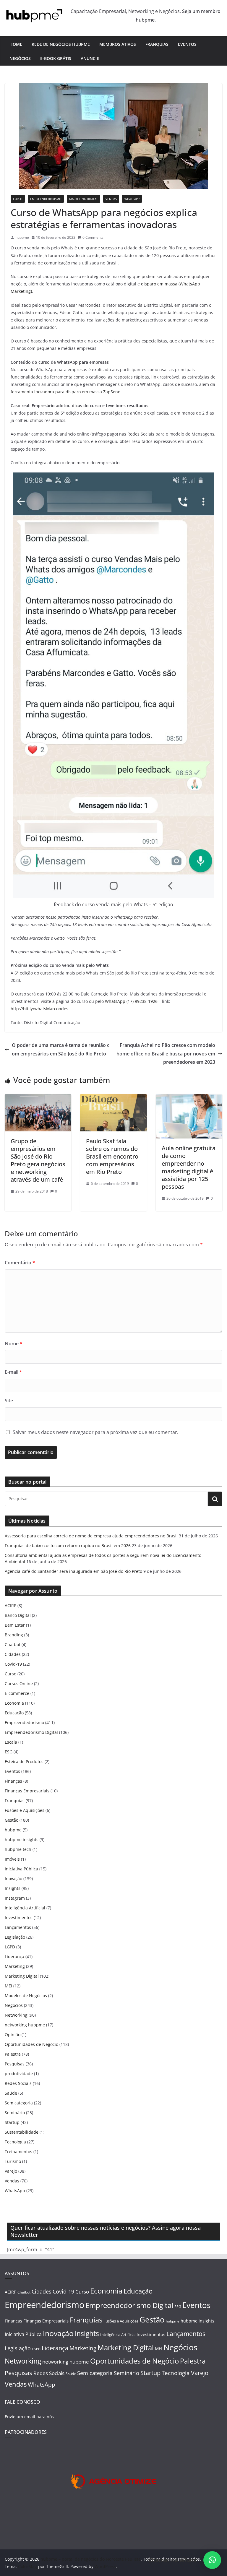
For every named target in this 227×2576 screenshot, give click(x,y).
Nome (14, 1344)
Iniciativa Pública (21, 1869)
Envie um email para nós (29, 2417)
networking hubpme (25, 2025)
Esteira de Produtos (24, 1762)
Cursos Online (19, 1684)
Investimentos (19, 1918)
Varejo (11, 2171)
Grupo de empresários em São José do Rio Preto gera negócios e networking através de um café (38, 1160)
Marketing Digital (83, 199)
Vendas (111, 199)
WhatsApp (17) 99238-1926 (131, 1001)
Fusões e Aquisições (25, 1810)
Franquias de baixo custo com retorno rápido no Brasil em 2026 (68, 1546)
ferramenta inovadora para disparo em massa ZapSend (66, 392)
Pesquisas (15, 2064)
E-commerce (17, 1693)
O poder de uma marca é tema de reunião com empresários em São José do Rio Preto (61, 1049)
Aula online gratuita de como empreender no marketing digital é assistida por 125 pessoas (189, 1167)
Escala (11, 1742)
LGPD (10, 1947)
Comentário (20, 1263)
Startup (12, 2122)
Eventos (187, 44)
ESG (9, 1752)
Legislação (15, 1937)
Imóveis (12, 1859)
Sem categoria (19, 2103)
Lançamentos (18, 1927)
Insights (13, 1888)
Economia (14, 1703)
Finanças (13, 1781)
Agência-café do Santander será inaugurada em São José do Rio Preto (73, 1571)
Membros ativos (118, 44)
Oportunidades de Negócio (31, 2044)
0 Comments (93, 237)
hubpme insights (22, 1840)
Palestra (13, 2054)
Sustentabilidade (22, 2132)
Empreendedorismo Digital (31, 1732)
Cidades (13, 1654)
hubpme (22, 237)
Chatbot (13, 1644)
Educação (14, 1713)
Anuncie (90, 58)
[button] (212, 2560)
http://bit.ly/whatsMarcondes (39, 1009)
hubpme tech (18, 1849)
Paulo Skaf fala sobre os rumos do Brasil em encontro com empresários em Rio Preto (112, 1156)
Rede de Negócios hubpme (61, 44)
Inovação (13, 1879)
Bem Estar (15, 1625)
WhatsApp (132, 199)
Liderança (14, 1957)
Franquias (157, 44)
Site (9, 1401)
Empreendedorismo (46, 199)
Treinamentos (18, 2152)
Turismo (13, 2161)
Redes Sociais (18, 2083)
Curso (18, 199)
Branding (14, 1635)
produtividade (19, 2074)
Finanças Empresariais (27, 1791)
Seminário (15, 2113)
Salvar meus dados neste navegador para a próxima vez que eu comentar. (95, 1432)
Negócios (20, 58)
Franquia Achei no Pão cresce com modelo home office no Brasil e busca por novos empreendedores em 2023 (166, 1054)
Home (16, 44)
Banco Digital (18, 1615)
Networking (16, 2015)
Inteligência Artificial (25, 1908)
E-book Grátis (56, 58)
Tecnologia (15, 2142)
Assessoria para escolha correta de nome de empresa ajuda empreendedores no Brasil (91, 1536)
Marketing (15, 1966)
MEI (8, 1986)
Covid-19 (13, 1664)
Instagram (15, 1898)
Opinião (13, 2035)
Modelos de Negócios (26, 1996)
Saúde (11, 2093)
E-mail (13, 1372)
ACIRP (10, 1605)
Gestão (12, 1820)
